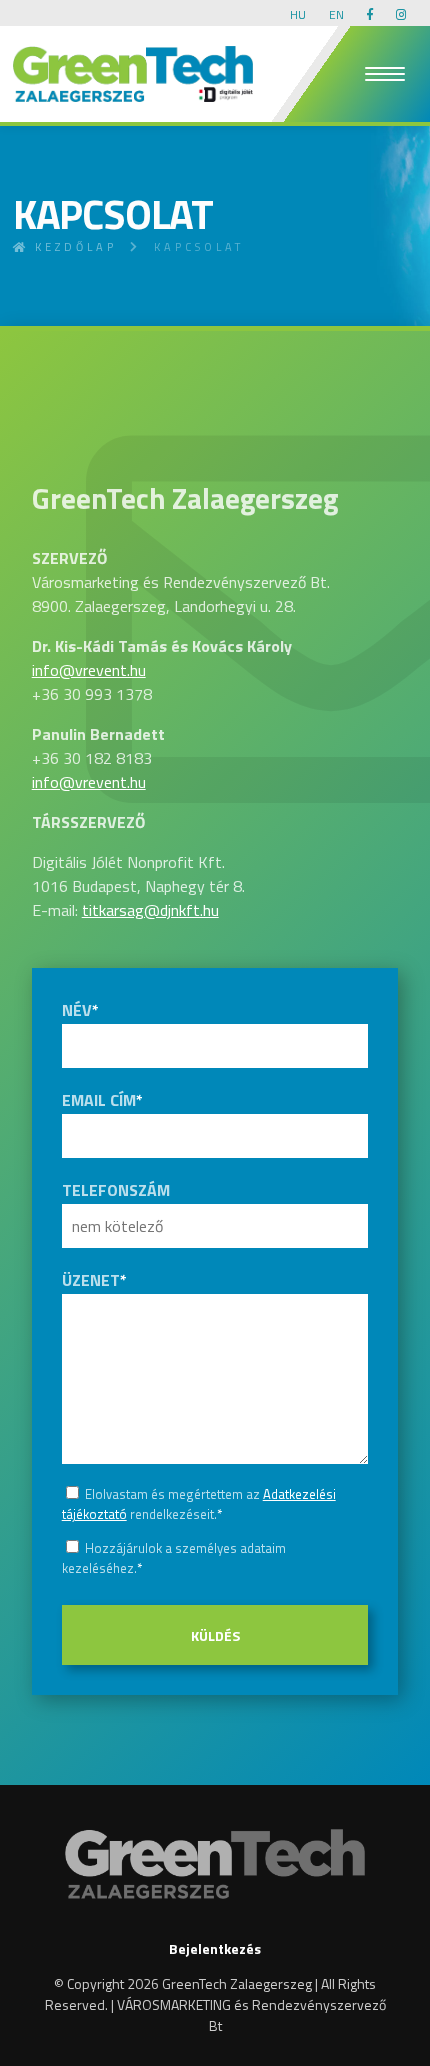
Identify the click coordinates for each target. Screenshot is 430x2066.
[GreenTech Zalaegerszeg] (133, 74)
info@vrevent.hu (89, 670)
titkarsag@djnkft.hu (150, 910)
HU (298, 14)
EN (336, 14)
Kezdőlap (73, 247)
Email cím (102, 1100)
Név (80, 1010)
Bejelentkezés (215, 1948)
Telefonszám (116, 1190)
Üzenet (94, 1280)
